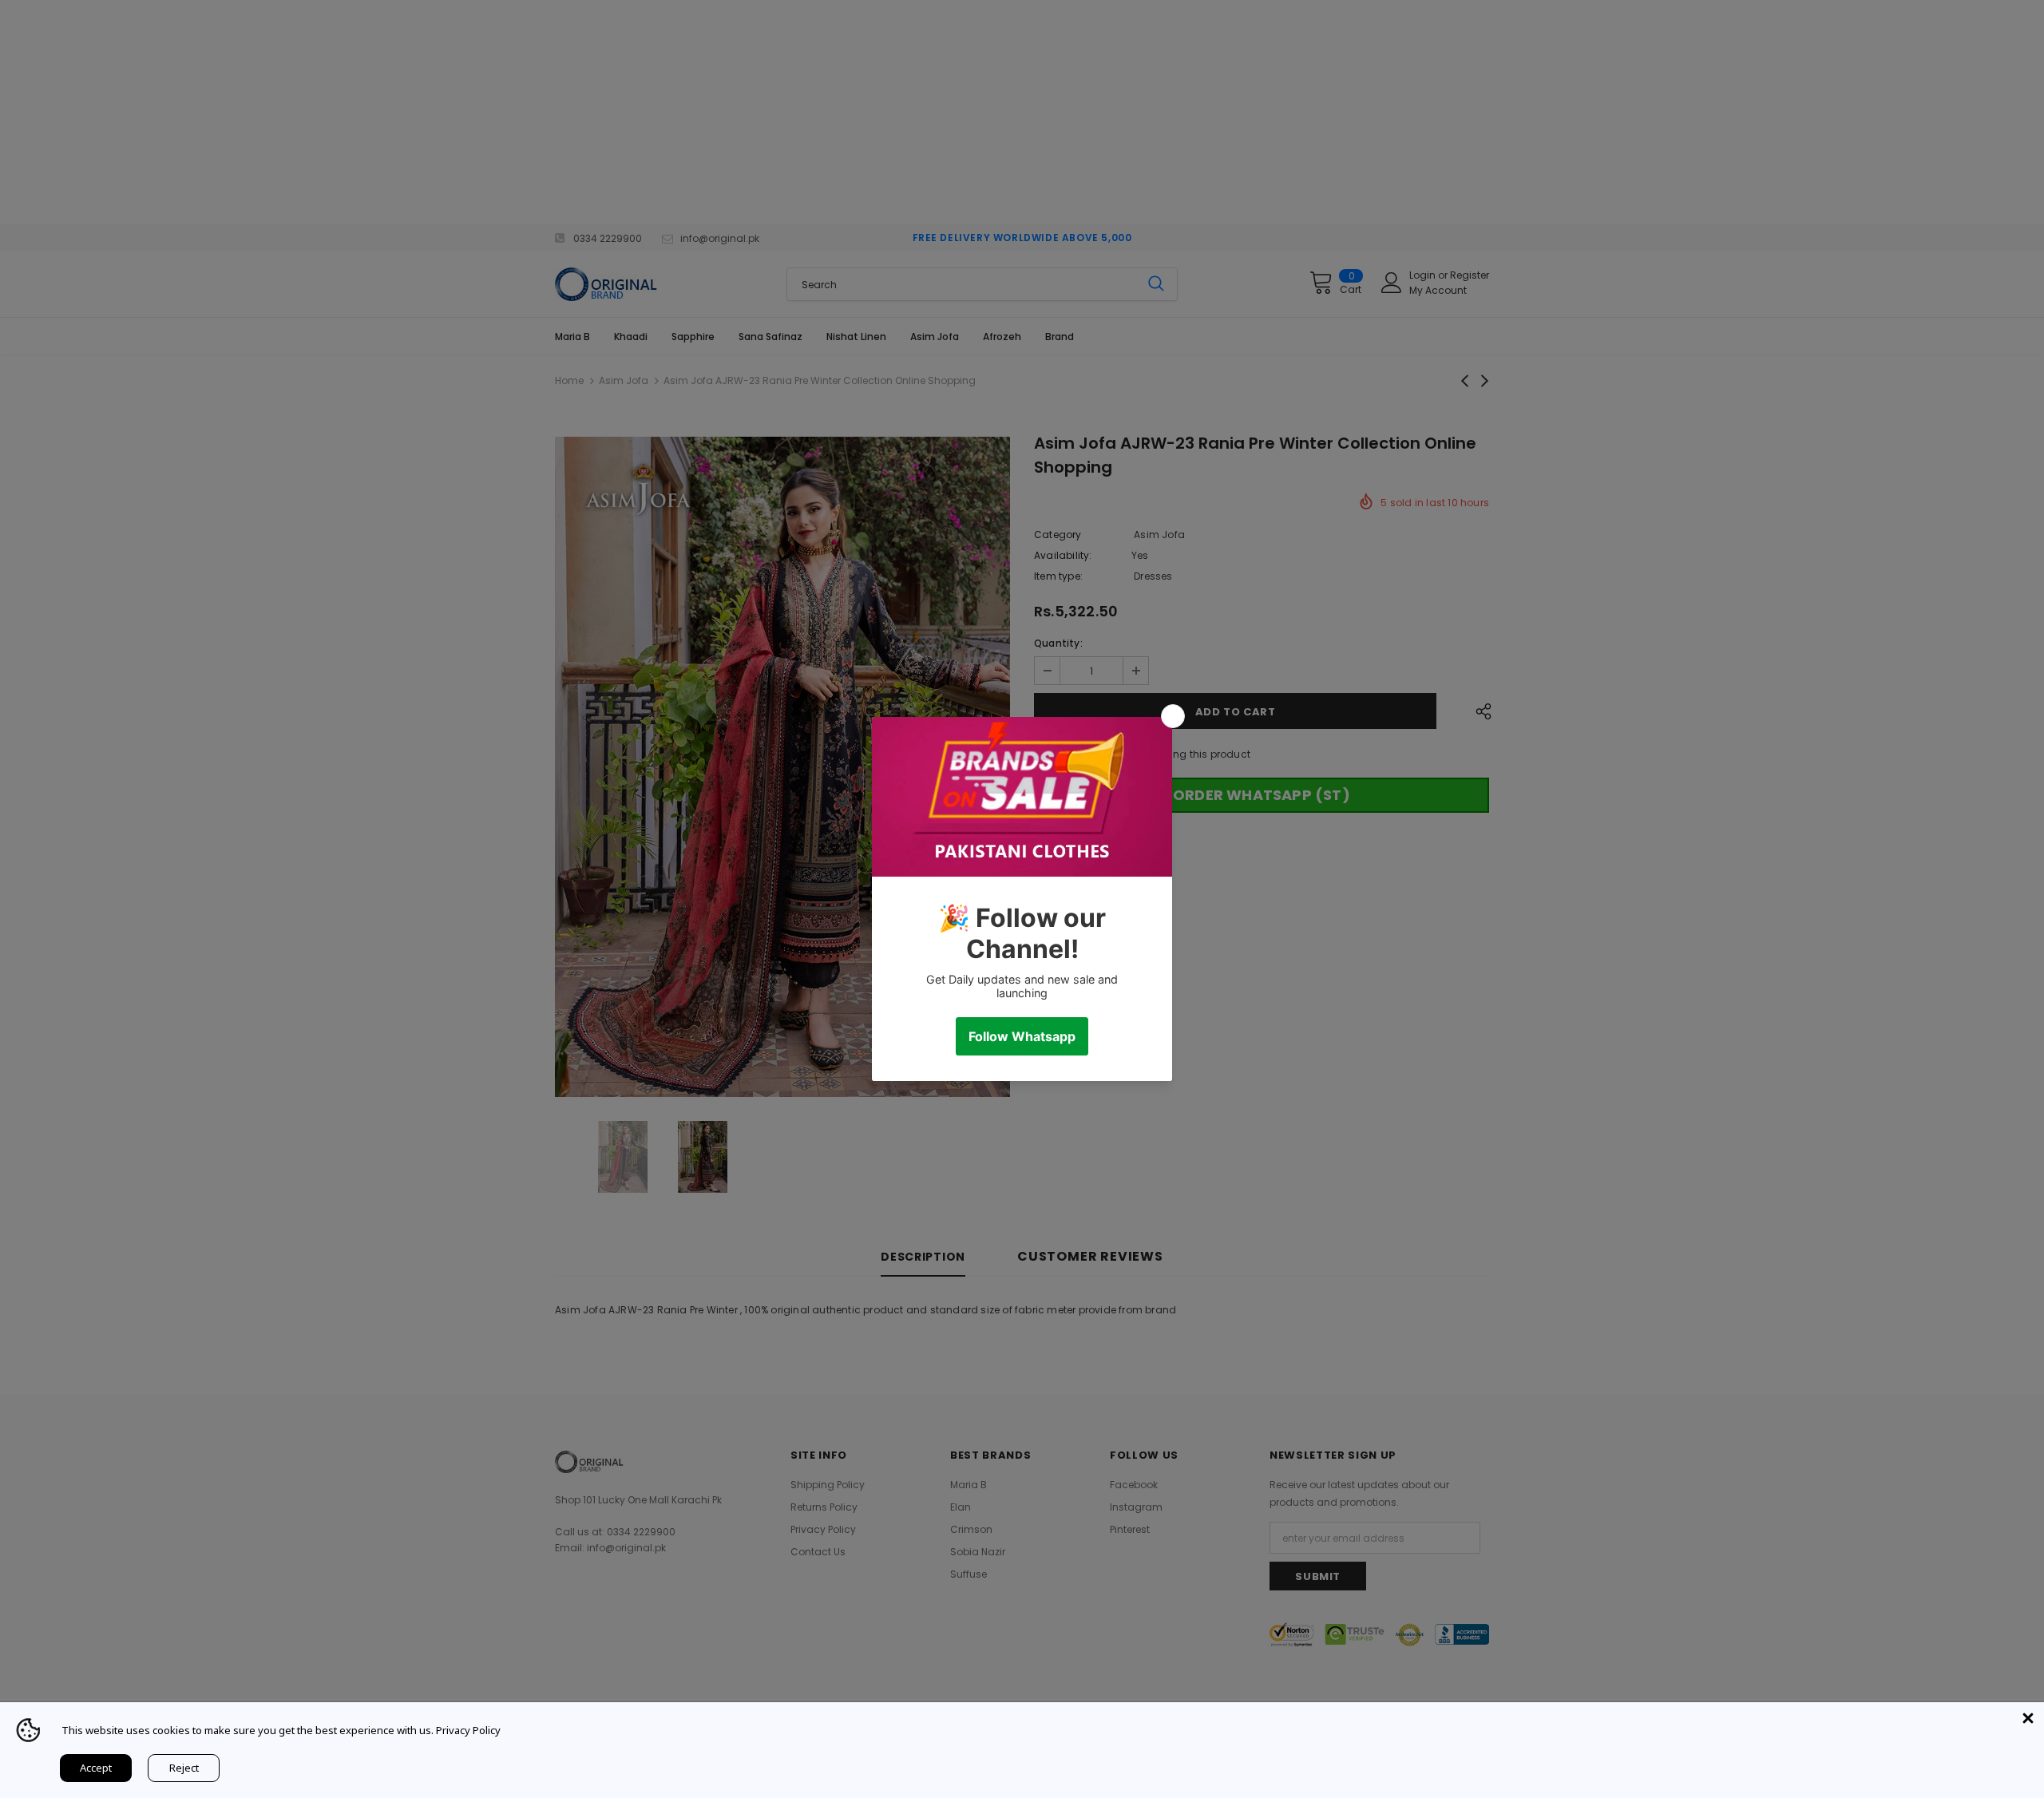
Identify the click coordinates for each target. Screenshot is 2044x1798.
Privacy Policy (468, 1730)
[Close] (2028, 1718)
